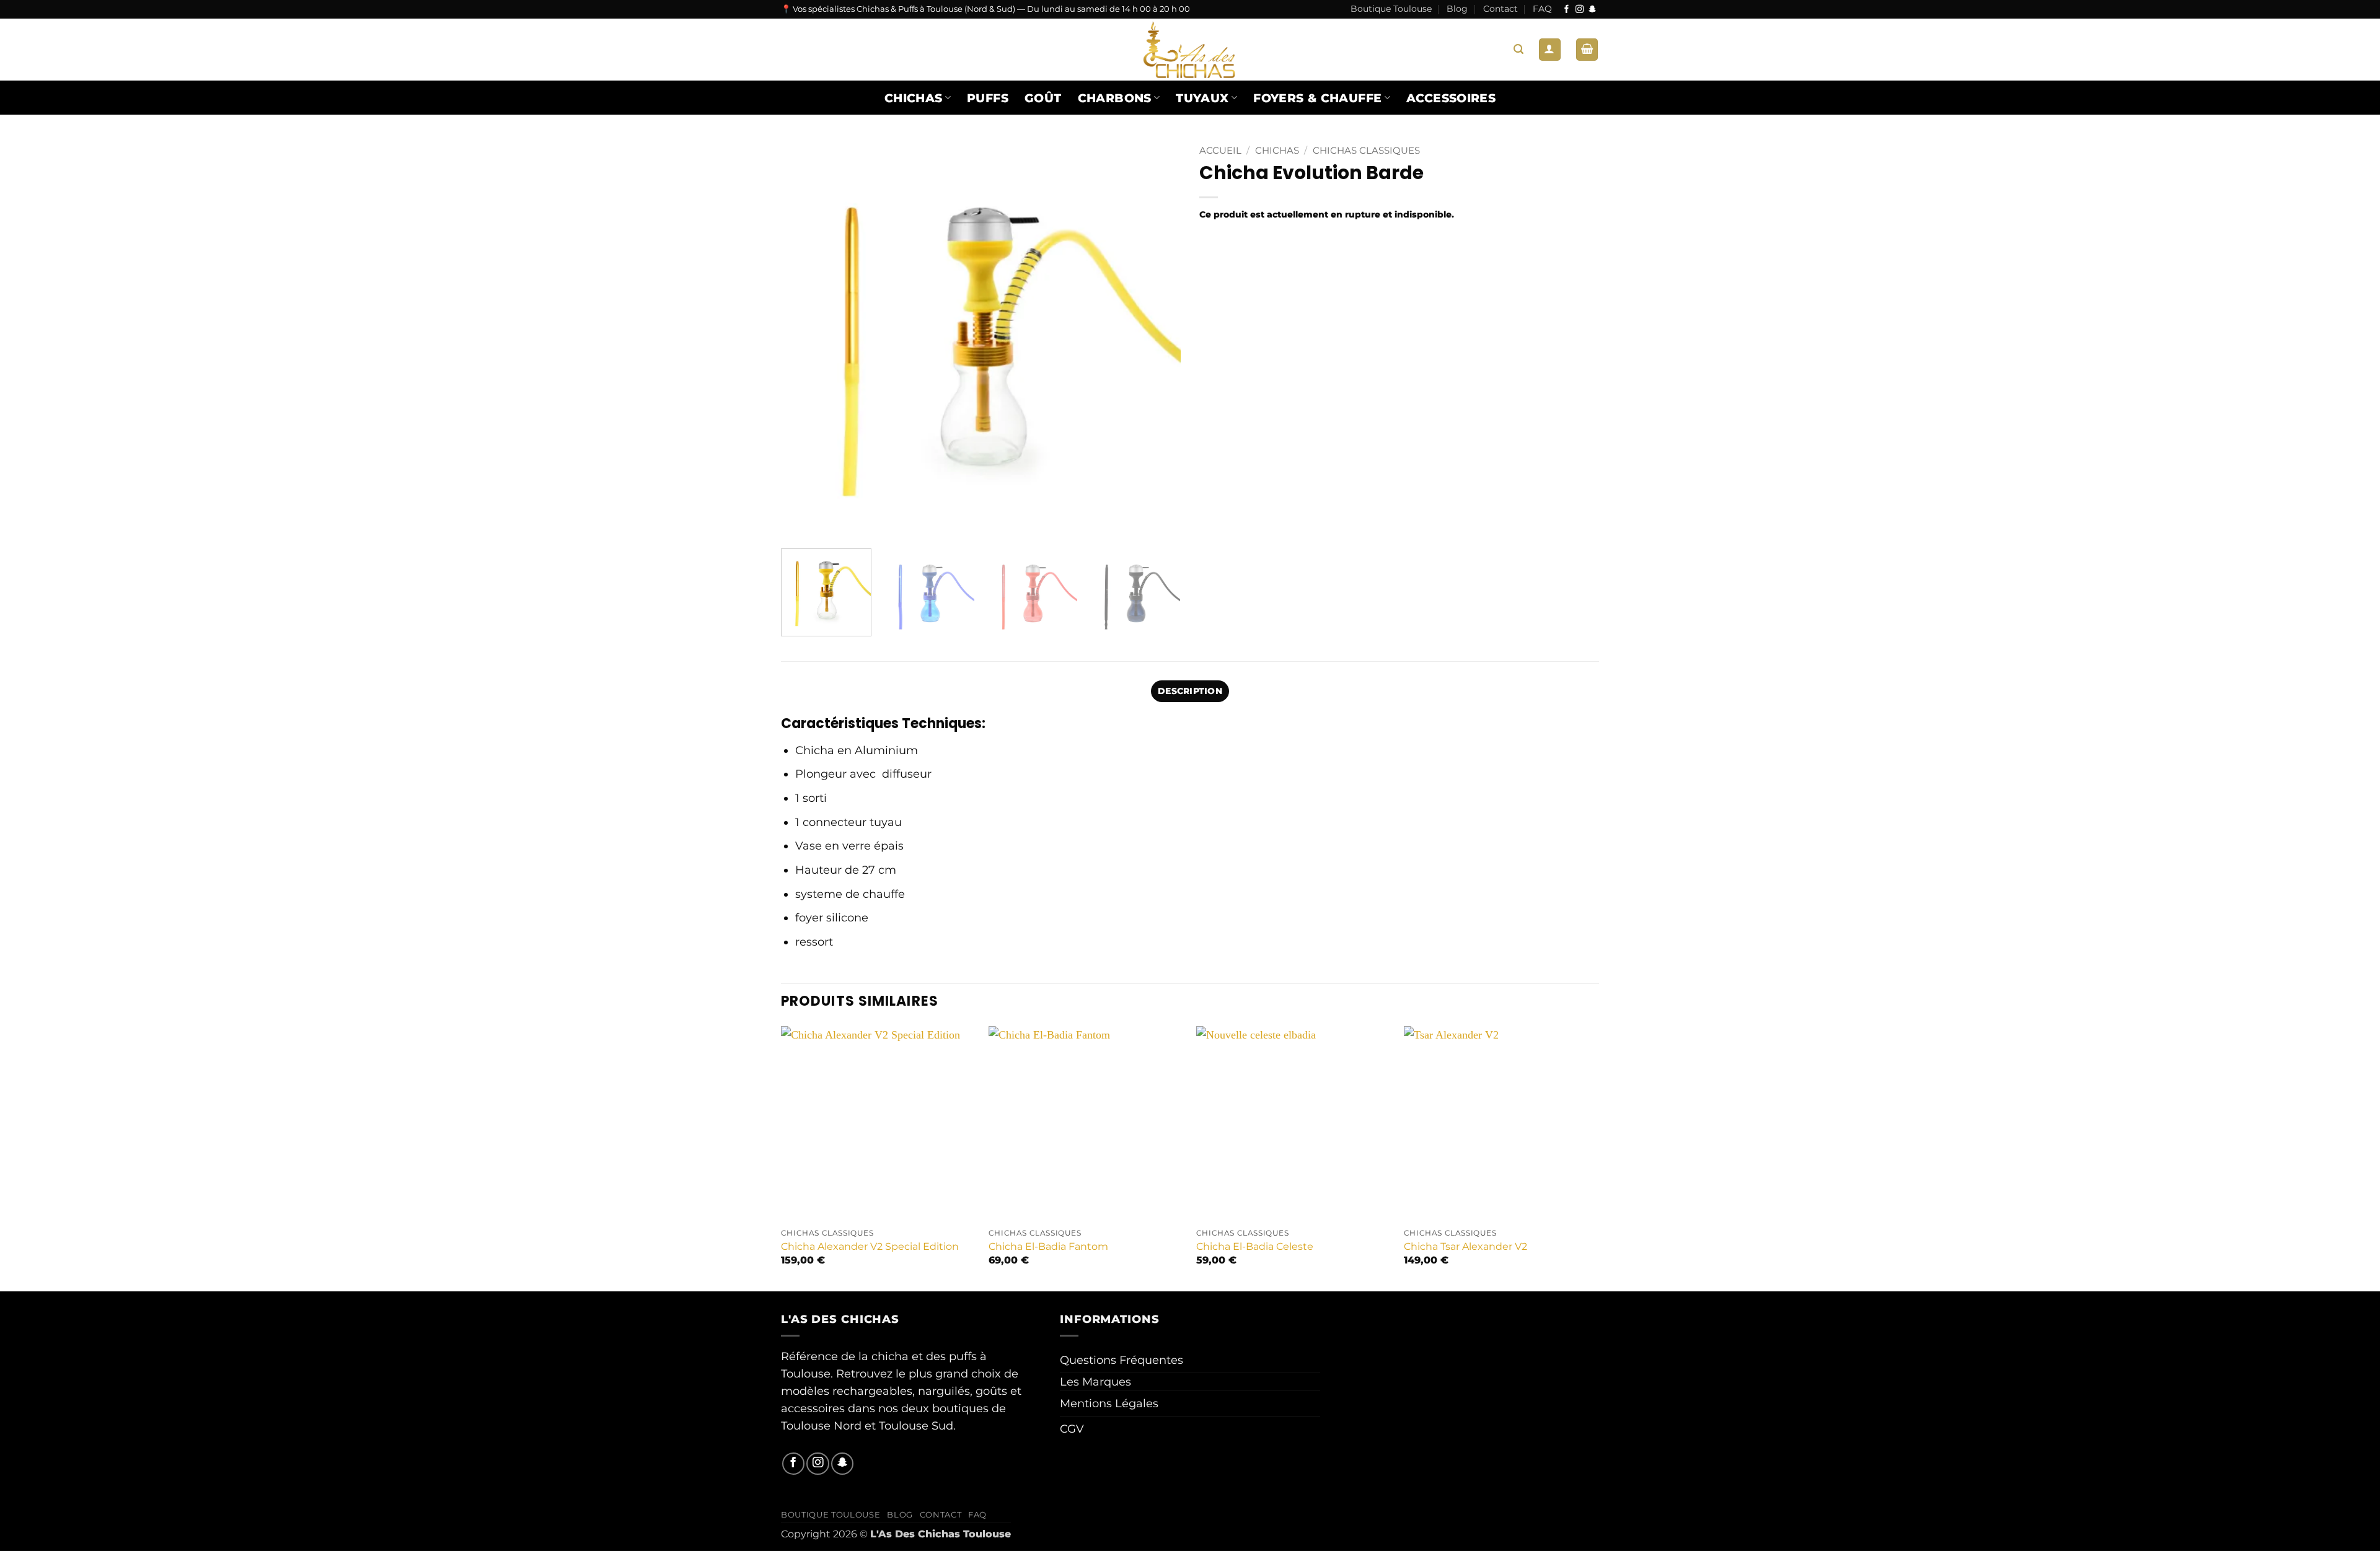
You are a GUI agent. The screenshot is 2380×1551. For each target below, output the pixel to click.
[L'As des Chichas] (1190, 50)
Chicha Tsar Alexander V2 (1465, 1246)
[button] (1518, 49)
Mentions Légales (1109, 1403)
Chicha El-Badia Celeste (1255, 1246)
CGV (1072, 1429)
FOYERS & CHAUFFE (1317, 98)
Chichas (914, 98)
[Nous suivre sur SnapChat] (1593, 10)
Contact (1501, 9)
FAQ (1542, 9)
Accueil (1220, 151)
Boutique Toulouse (1391, 9)
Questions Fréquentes (1122, 1360)
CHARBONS (1115, 98)
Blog (1457, 9)
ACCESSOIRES (1451, 98)
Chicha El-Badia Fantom (1048, 1246)
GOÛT (1043, 98)
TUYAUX (1202, 98)
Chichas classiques (1366, 151)
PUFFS (988, 98)
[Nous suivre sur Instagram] (1580, 10)
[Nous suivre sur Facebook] (1567, 10)
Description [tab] (1190, 691)
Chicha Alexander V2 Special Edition (870, 1246)
